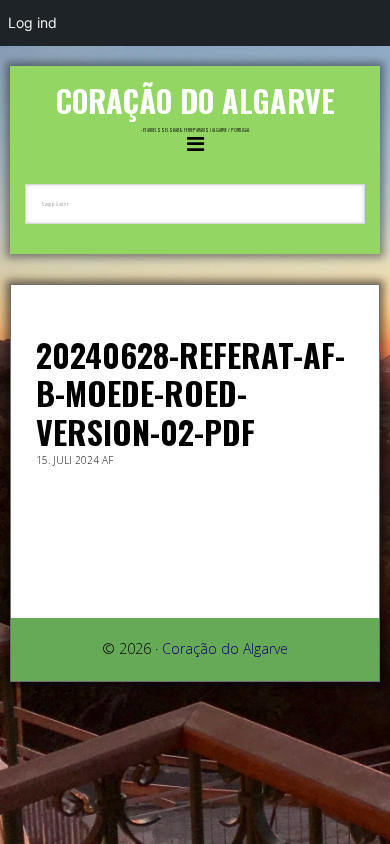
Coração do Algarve (195, 100)
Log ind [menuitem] (32, 22)
